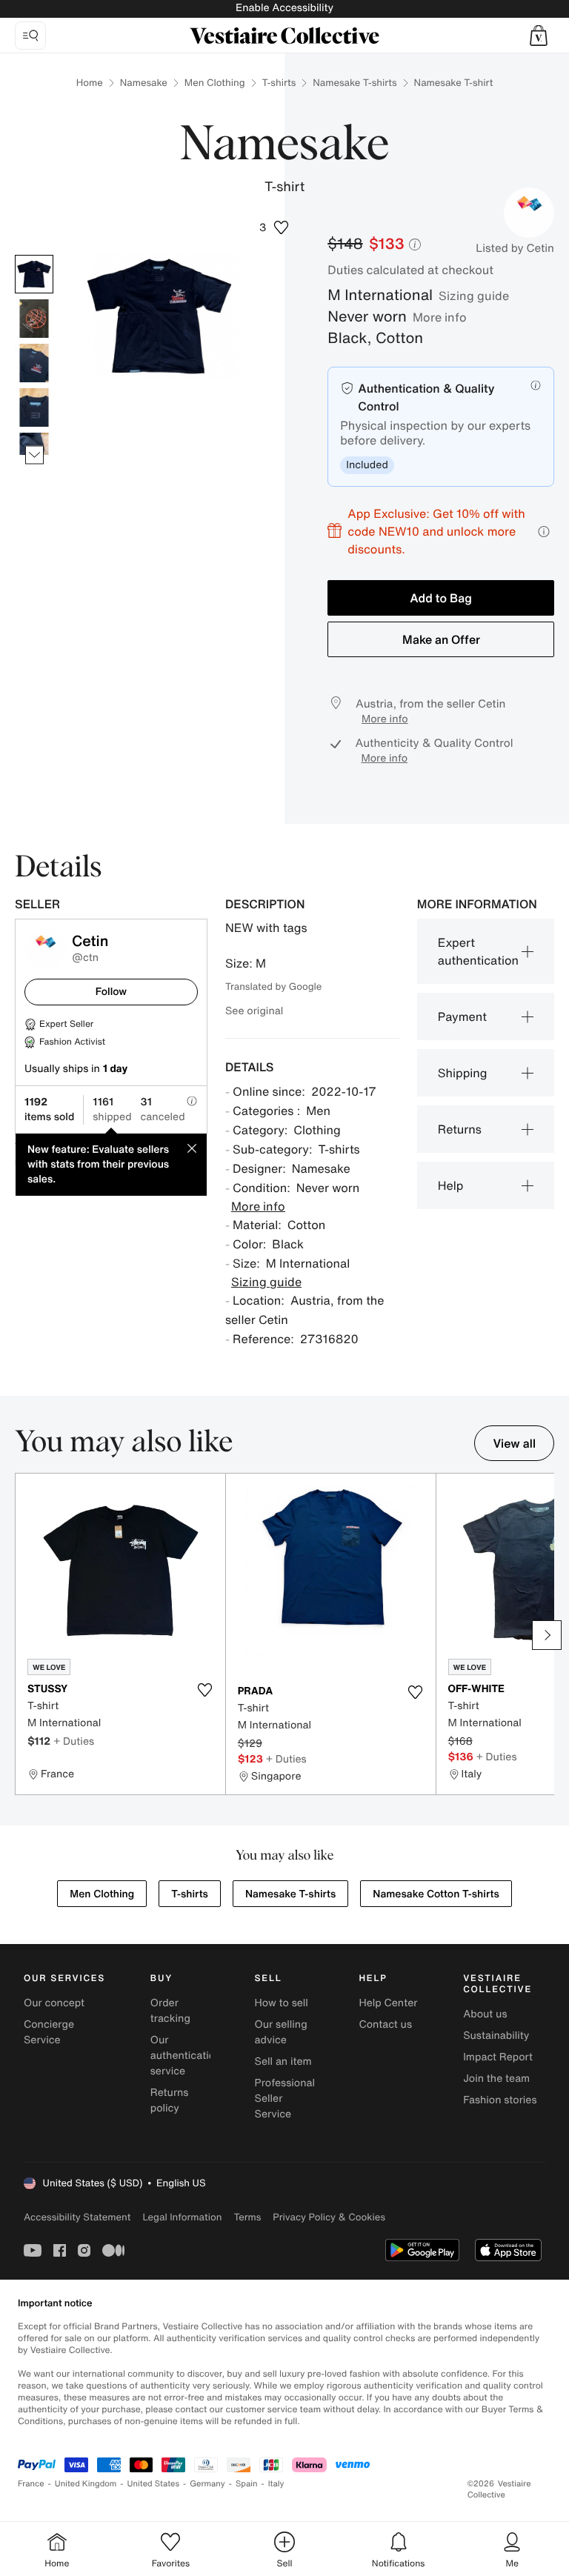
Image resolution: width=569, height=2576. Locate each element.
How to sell (282, 2003)
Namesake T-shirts (355, 83)
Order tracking (170, 2011)
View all (514, 1443)
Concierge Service (49, 2032)
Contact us (385, 2024)
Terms (247, 2217)
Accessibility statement (77, 2217)
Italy (276, 2484)
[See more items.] (34, 455)
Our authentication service (186, 2056)
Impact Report (498, 2057)
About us (485, 2014)
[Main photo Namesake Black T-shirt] (34, 274)
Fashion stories (500, 2100)
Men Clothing (215, 83)
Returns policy (170, 2100)
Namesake (144, 83)
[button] (539, 36)
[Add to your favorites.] (205, 1690)
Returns (460, 1129)
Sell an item (283, 2061)
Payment (462, 1016)
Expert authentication (478, 951)
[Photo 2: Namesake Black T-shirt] (34, 319)
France (31, 2484)
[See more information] (544, 532)
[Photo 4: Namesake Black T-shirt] (34, 407)
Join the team (496, 2079)
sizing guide (474, 296)
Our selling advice (281, 2032)
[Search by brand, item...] (30, 36)
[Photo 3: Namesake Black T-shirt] (34, 363)
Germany (207, 2484)
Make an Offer (441, 639)
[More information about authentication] (536, 385)
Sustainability (496, 2036)
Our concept (54, 2003)
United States (154, 2484)
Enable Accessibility (284, 8)
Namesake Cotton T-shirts (436, 1894)
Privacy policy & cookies (329, 2217)
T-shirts (279, 83)
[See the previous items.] (34, 255)
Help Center (388, 2003)
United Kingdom (86, 2484)
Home (90, 83)
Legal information (182, 2217)
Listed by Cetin (515, 248)
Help (451, 1185)
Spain (247, 2484)
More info (440, 317)
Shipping (463, 1073)
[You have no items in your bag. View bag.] (539, 36)
